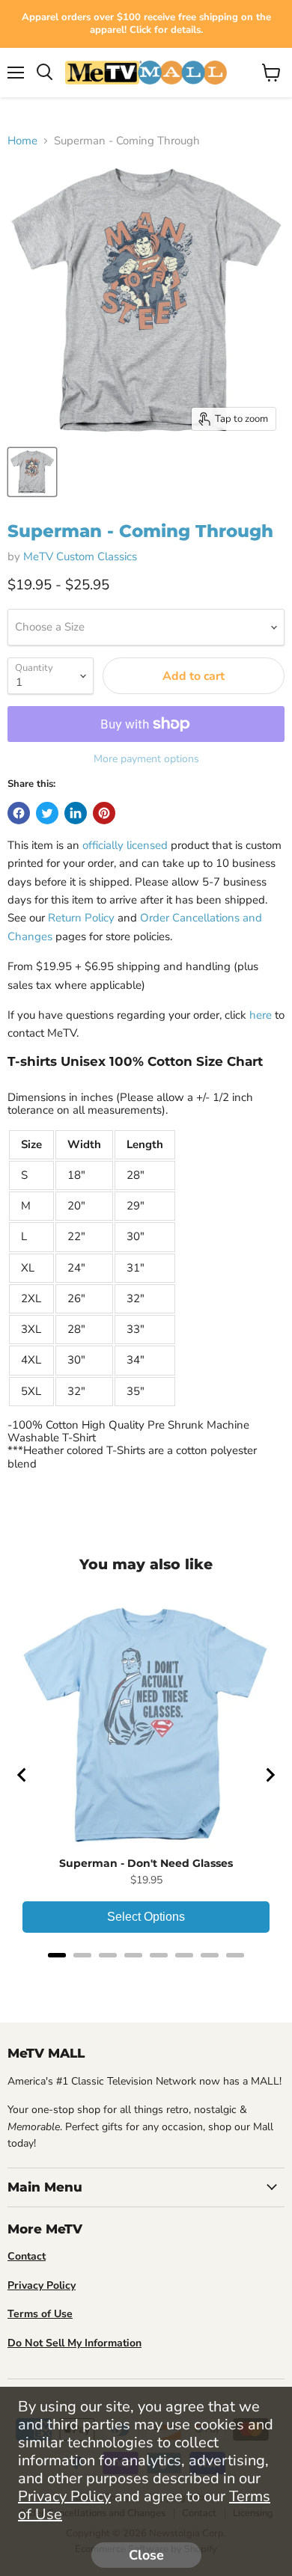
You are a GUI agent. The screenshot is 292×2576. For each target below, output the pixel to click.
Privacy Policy (64, 2496)
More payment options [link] (146, 759)
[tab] (57, 1955)
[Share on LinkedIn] (76, 813)
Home (22, 141)
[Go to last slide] (22, 1775)
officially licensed (125, 845)
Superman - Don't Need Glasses (146, 1863)
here (261, 1015)
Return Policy (81, 918)
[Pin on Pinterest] (104, 813)
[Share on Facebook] (19, 813)
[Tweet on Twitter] (47, 813)
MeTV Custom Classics (80, 556)
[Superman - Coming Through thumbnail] (32, 472)
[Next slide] (270, 1775)
